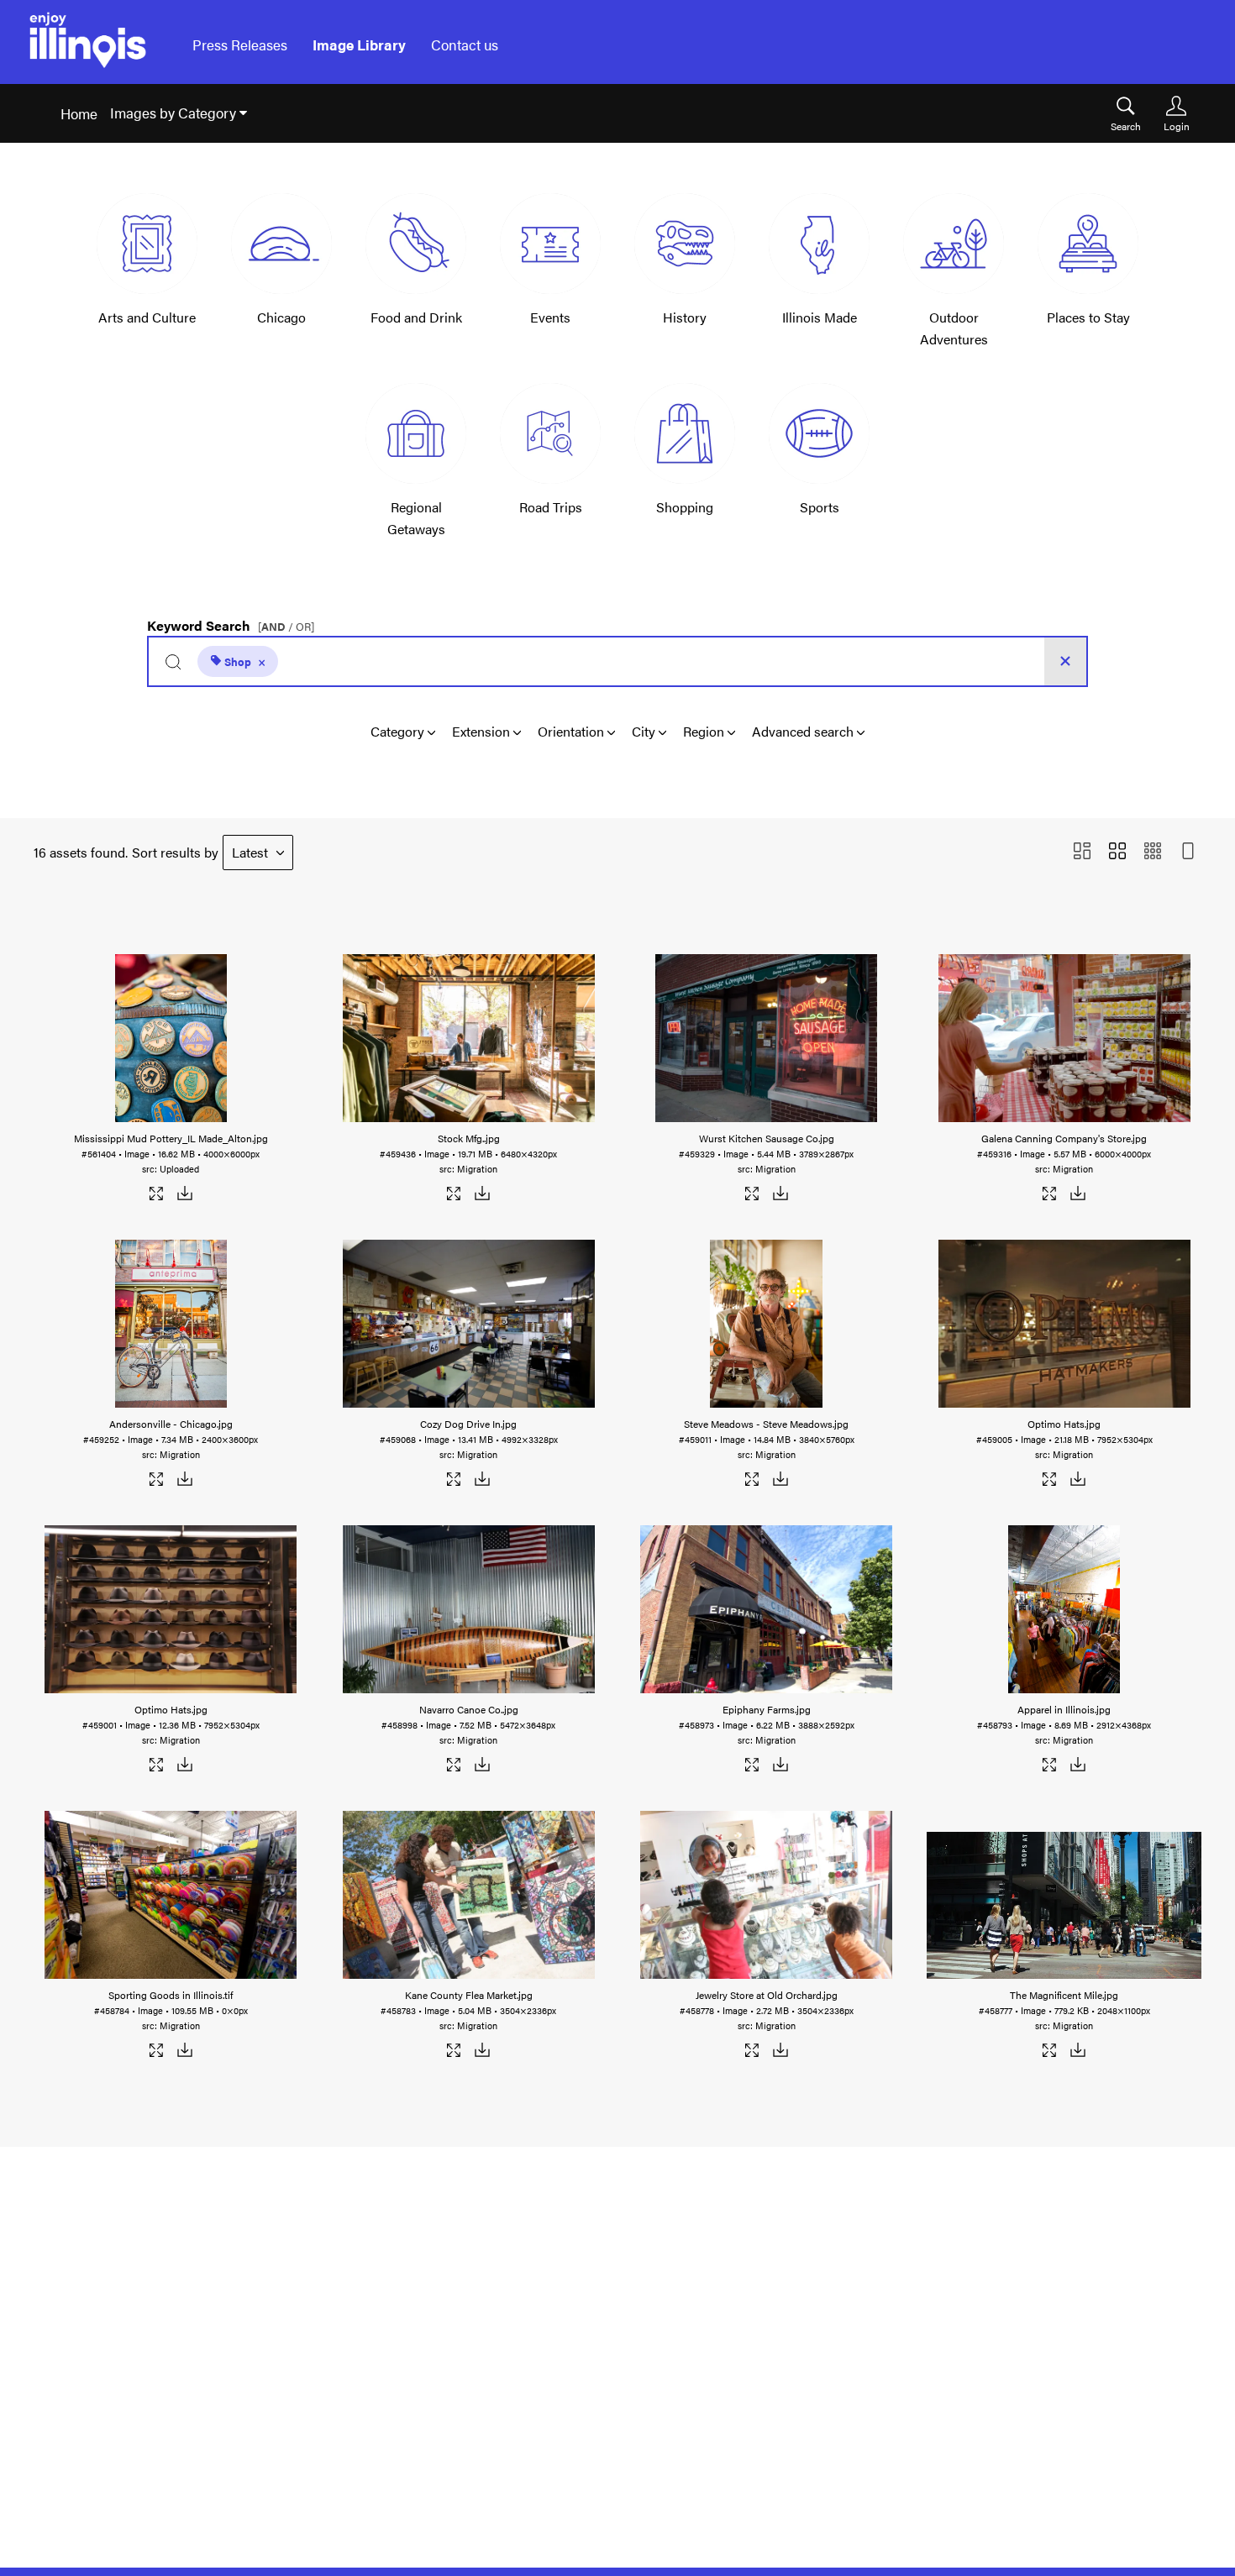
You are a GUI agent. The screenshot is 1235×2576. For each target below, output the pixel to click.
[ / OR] (286, 627)
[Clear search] (1065, 661)
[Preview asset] (171, 1038)
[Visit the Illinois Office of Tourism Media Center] (88, 45)
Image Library (359, 45)
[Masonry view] (1082, 852)
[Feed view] (1188, 852)
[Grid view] (1117, 852)
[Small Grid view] (1153, 852)
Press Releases (240, 45)
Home (79, 113)
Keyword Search (231, 622)
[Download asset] (184, 1196)
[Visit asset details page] (157, 1196)
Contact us (465, 45)
